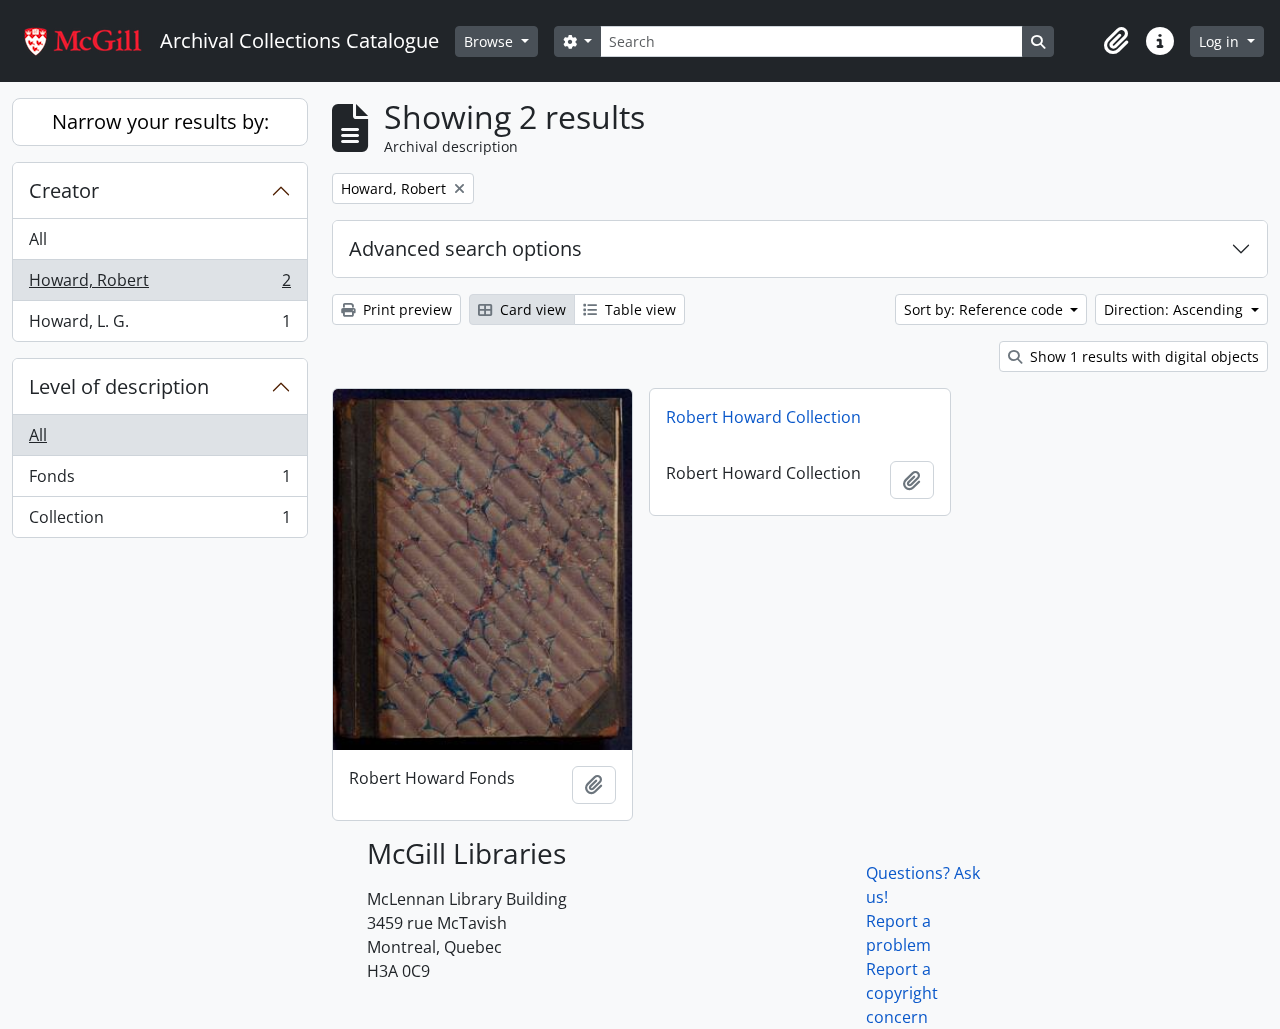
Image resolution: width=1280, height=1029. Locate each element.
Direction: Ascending (1175, 309)
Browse (490, 41)
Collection (159, 521)
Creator (64, 190)
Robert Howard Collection (763, 417)
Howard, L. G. (159, 325)
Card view (531, 309)
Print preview (405, 309)
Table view (638, 309)
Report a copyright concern (902, 993)
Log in (1221, 41)
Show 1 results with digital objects (1142, 356)
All (38, 239)
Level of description (119, 386)
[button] (1116, 41)
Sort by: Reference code (985, 309)
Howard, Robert (159, 285)
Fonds (159, 481)
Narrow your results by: (160, 121)
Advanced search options (465, 248)
